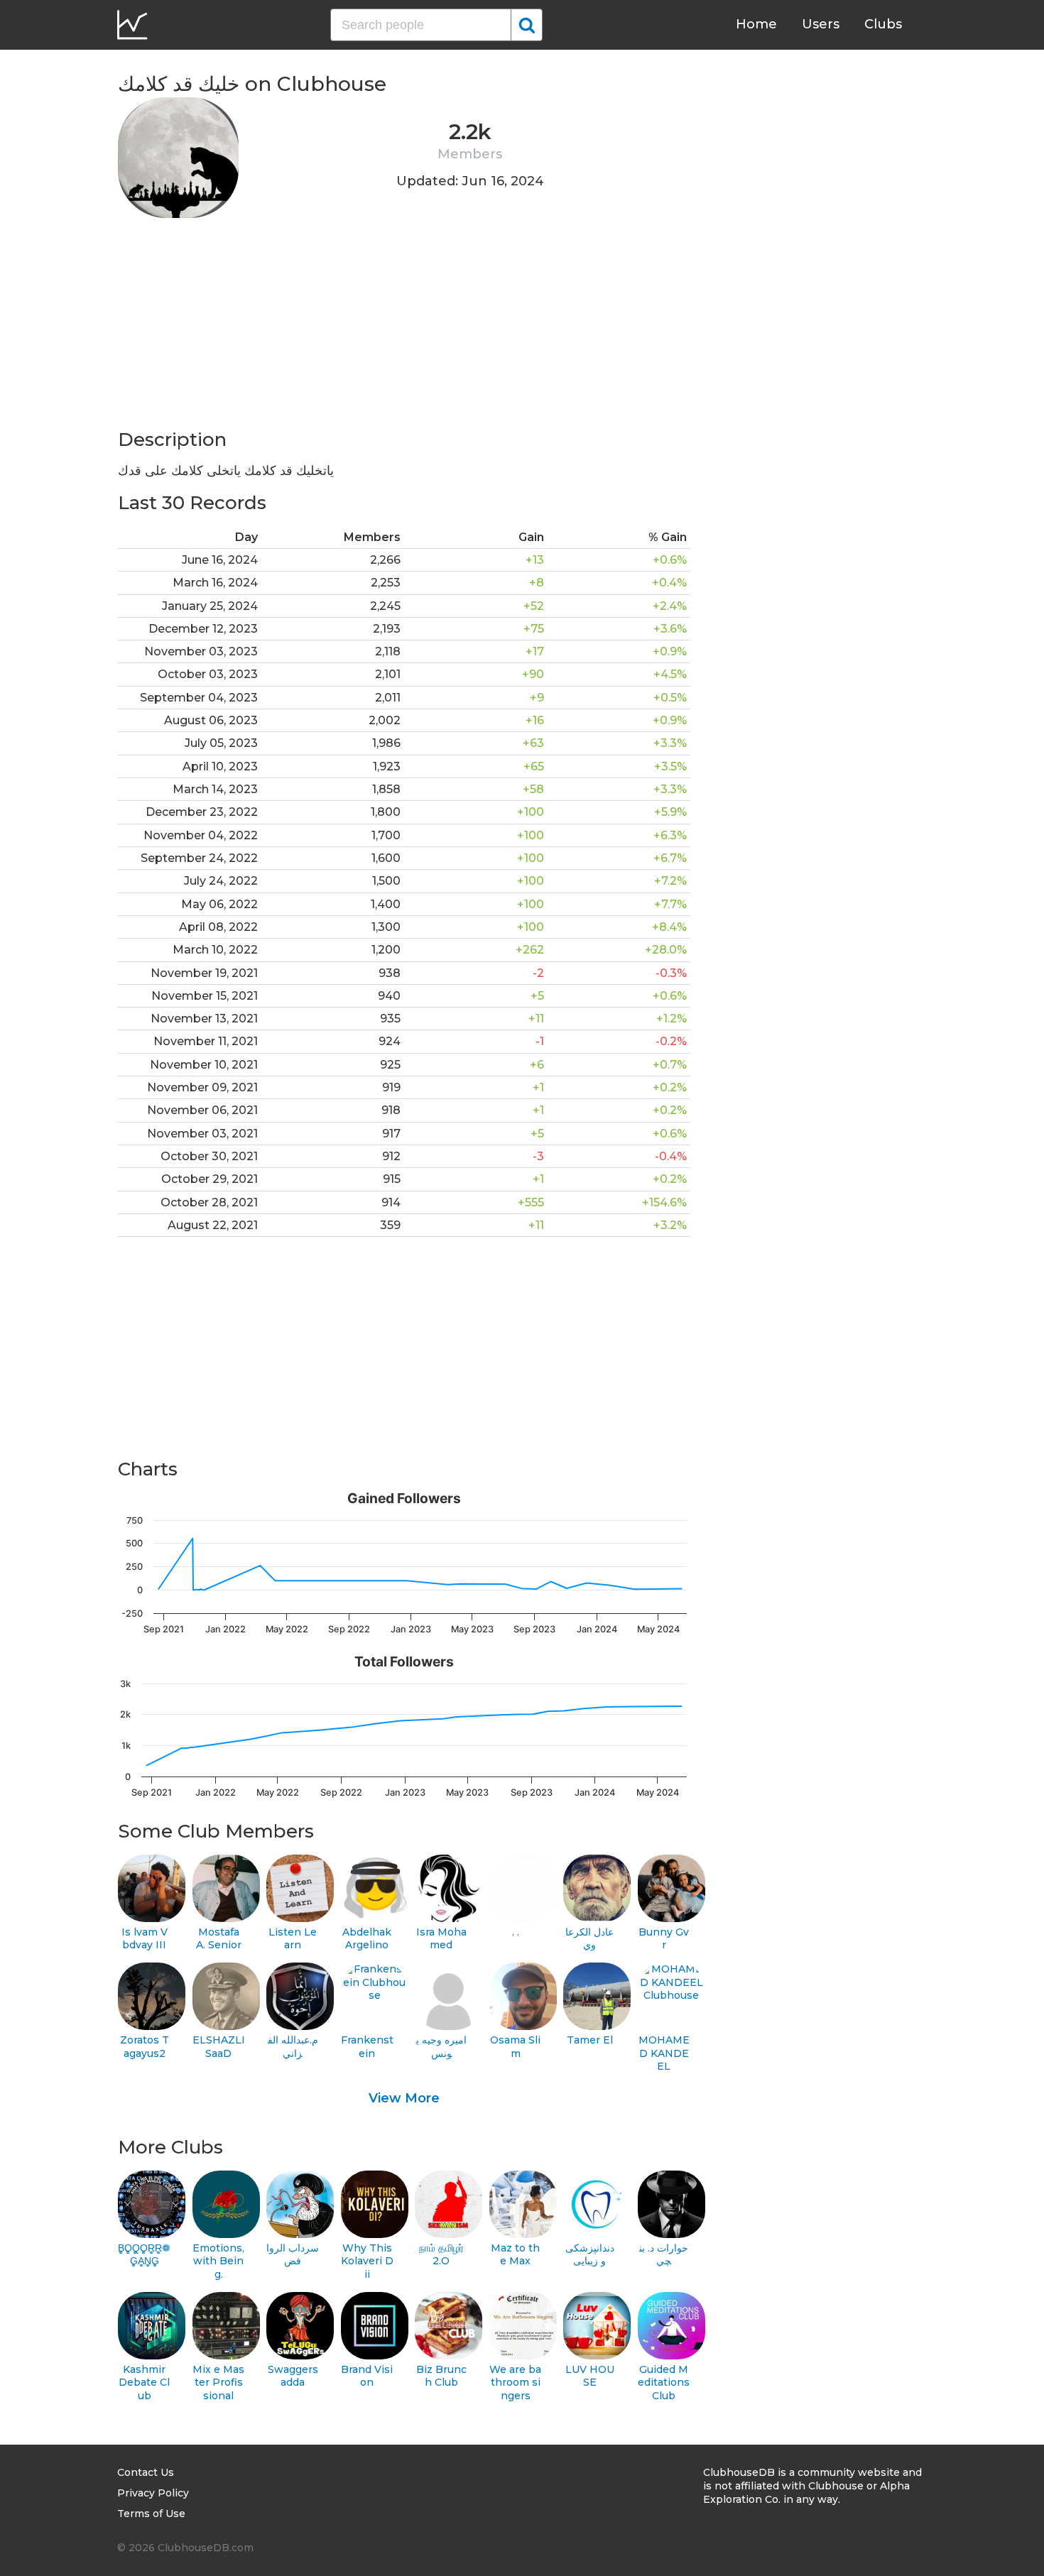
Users (821, 24)
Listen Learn (293, 1939)
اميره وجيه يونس (441, 2047)
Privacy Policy (153, 2493)
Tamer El (590, 2040)
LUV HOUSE (590, 2376)
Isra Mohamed (441, 1939)
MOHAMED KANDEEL (664, 2053)
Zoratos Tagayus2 (145, 2047)
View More (404, 2098)
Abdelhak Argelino (367, 1939)
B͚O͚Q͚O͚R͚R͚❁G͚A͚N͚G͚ (144, 2255)
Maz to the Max (515, 2255)
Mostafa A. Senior (219, 1939)
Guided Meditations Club (664, 2383)
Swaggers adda (293, 2376)
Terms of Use (151, 2514)
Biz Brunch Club (441, 2376)
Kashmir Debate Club (144, 2383)
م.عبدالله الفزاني (293, 2047)
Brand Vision (367, 2376)
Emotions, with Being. (218, 2261)
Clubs (883, 24)
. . (516, 1932)
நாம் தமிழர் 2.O (441, 2255)
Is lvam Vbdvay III (145, 1939)
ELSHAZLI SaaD (219, 2047)
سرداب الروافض (293, 2255)
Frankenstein (367, 2047)
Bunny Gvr (664, 1939)
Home (756, 24)
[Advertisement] (404, 328)
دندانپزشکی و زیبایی (590, 2255)
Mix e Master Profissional (218, 2383)
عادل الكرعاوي (589, 1939)
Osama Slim (515, 2047)
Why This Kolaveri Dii (367, 2261)
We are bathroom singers (515, 2383)
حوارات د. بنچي (664, 2255)
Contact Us (146, 2472)
